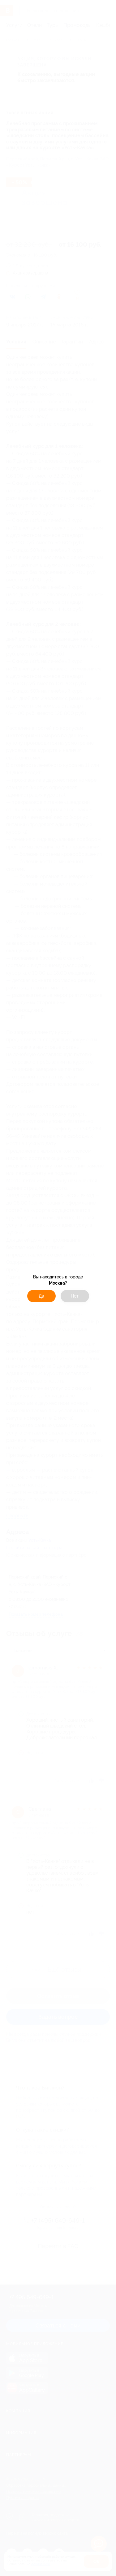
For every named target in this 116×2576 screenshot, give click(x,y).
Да (41, 1296)
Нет (75, 1296)
